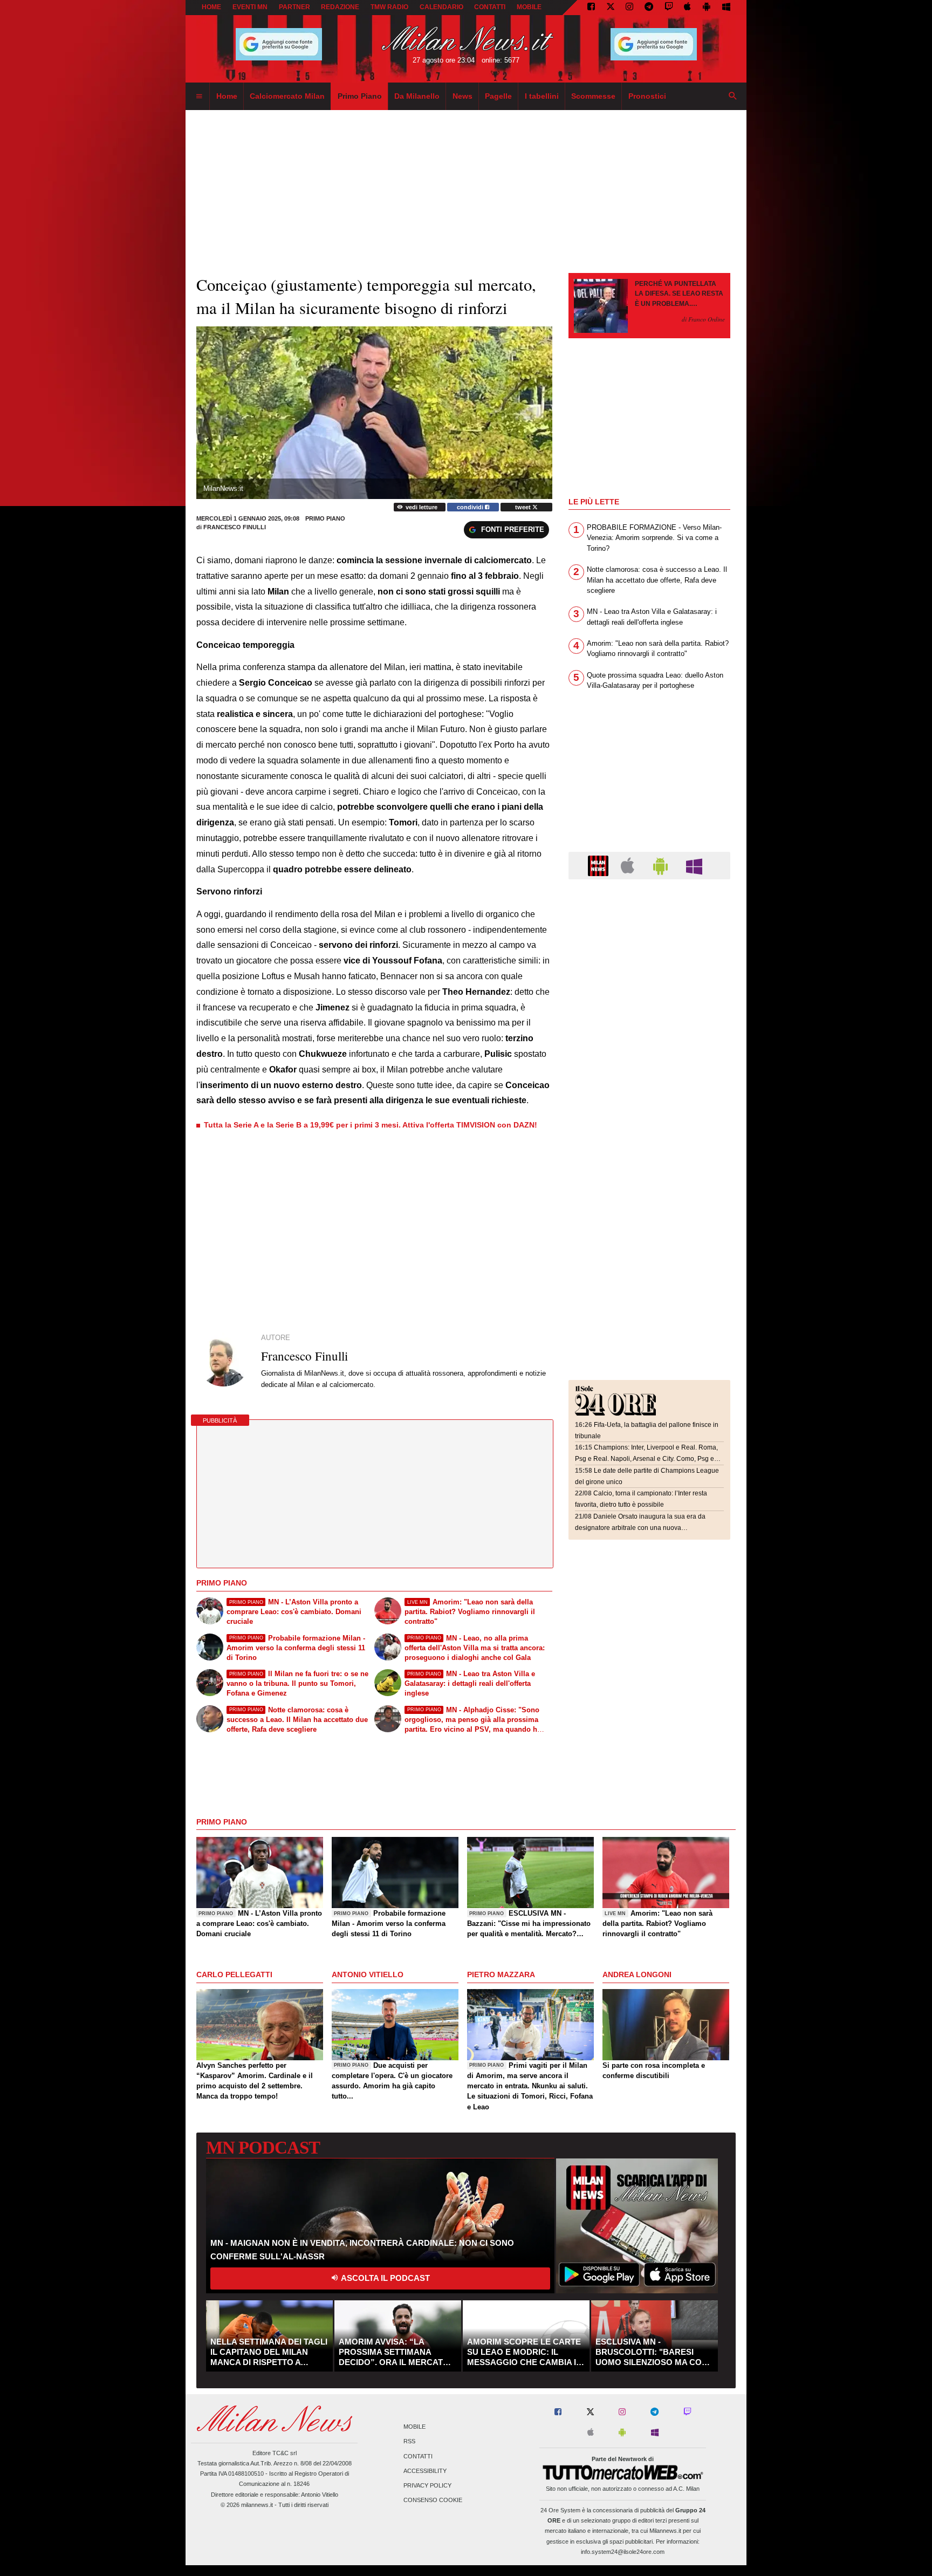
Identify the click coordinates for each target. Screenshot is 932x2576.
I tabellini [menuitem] (542, 96)
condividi (471, 507)
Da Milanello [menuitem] (417, 96)
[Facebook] (591, 8)
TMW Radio (389, 7)
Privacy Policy (427, 2486)
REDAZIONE (340, 7)
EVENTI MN (250, 7)
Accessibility (425, 2471)
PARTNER (294, 7)
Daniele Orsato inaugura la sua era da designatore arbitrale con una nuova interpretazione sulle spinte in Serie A (640, 1528)
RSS (409, 2442)
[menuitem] (199, 97)
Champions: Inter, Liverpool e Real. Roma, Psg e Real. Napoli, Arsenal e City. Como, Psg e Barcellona (646, 1458)
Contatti (418, 2456)
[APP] (600, 865)
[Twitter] (611, 8)
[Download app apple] (688, 8)
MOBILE (529, 7)
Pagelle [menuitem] (498, 96)
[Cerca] (733, 97)
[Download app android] (707, 8)
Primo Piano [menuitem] (360, 96)
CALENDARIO (441, 7)
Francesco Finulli (235, 527)
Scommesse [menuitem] (593, 96)
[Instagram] (629, 8)
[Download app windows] (726, 8)
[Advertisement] (649, 954)
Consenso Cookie (433, 2500)
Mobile (414, 2427)
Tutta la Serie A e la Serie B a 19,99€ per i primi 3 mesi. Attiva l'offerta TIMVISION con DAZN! (371, 1125)
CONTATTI (490, 7)
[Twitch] (669, 8)
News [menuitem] (462, 96)
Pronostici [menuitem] (647, 96)
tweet (524, 507)
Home (211, 7)
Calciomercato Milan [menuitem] (287, 96)
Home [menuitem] (227, 96)
